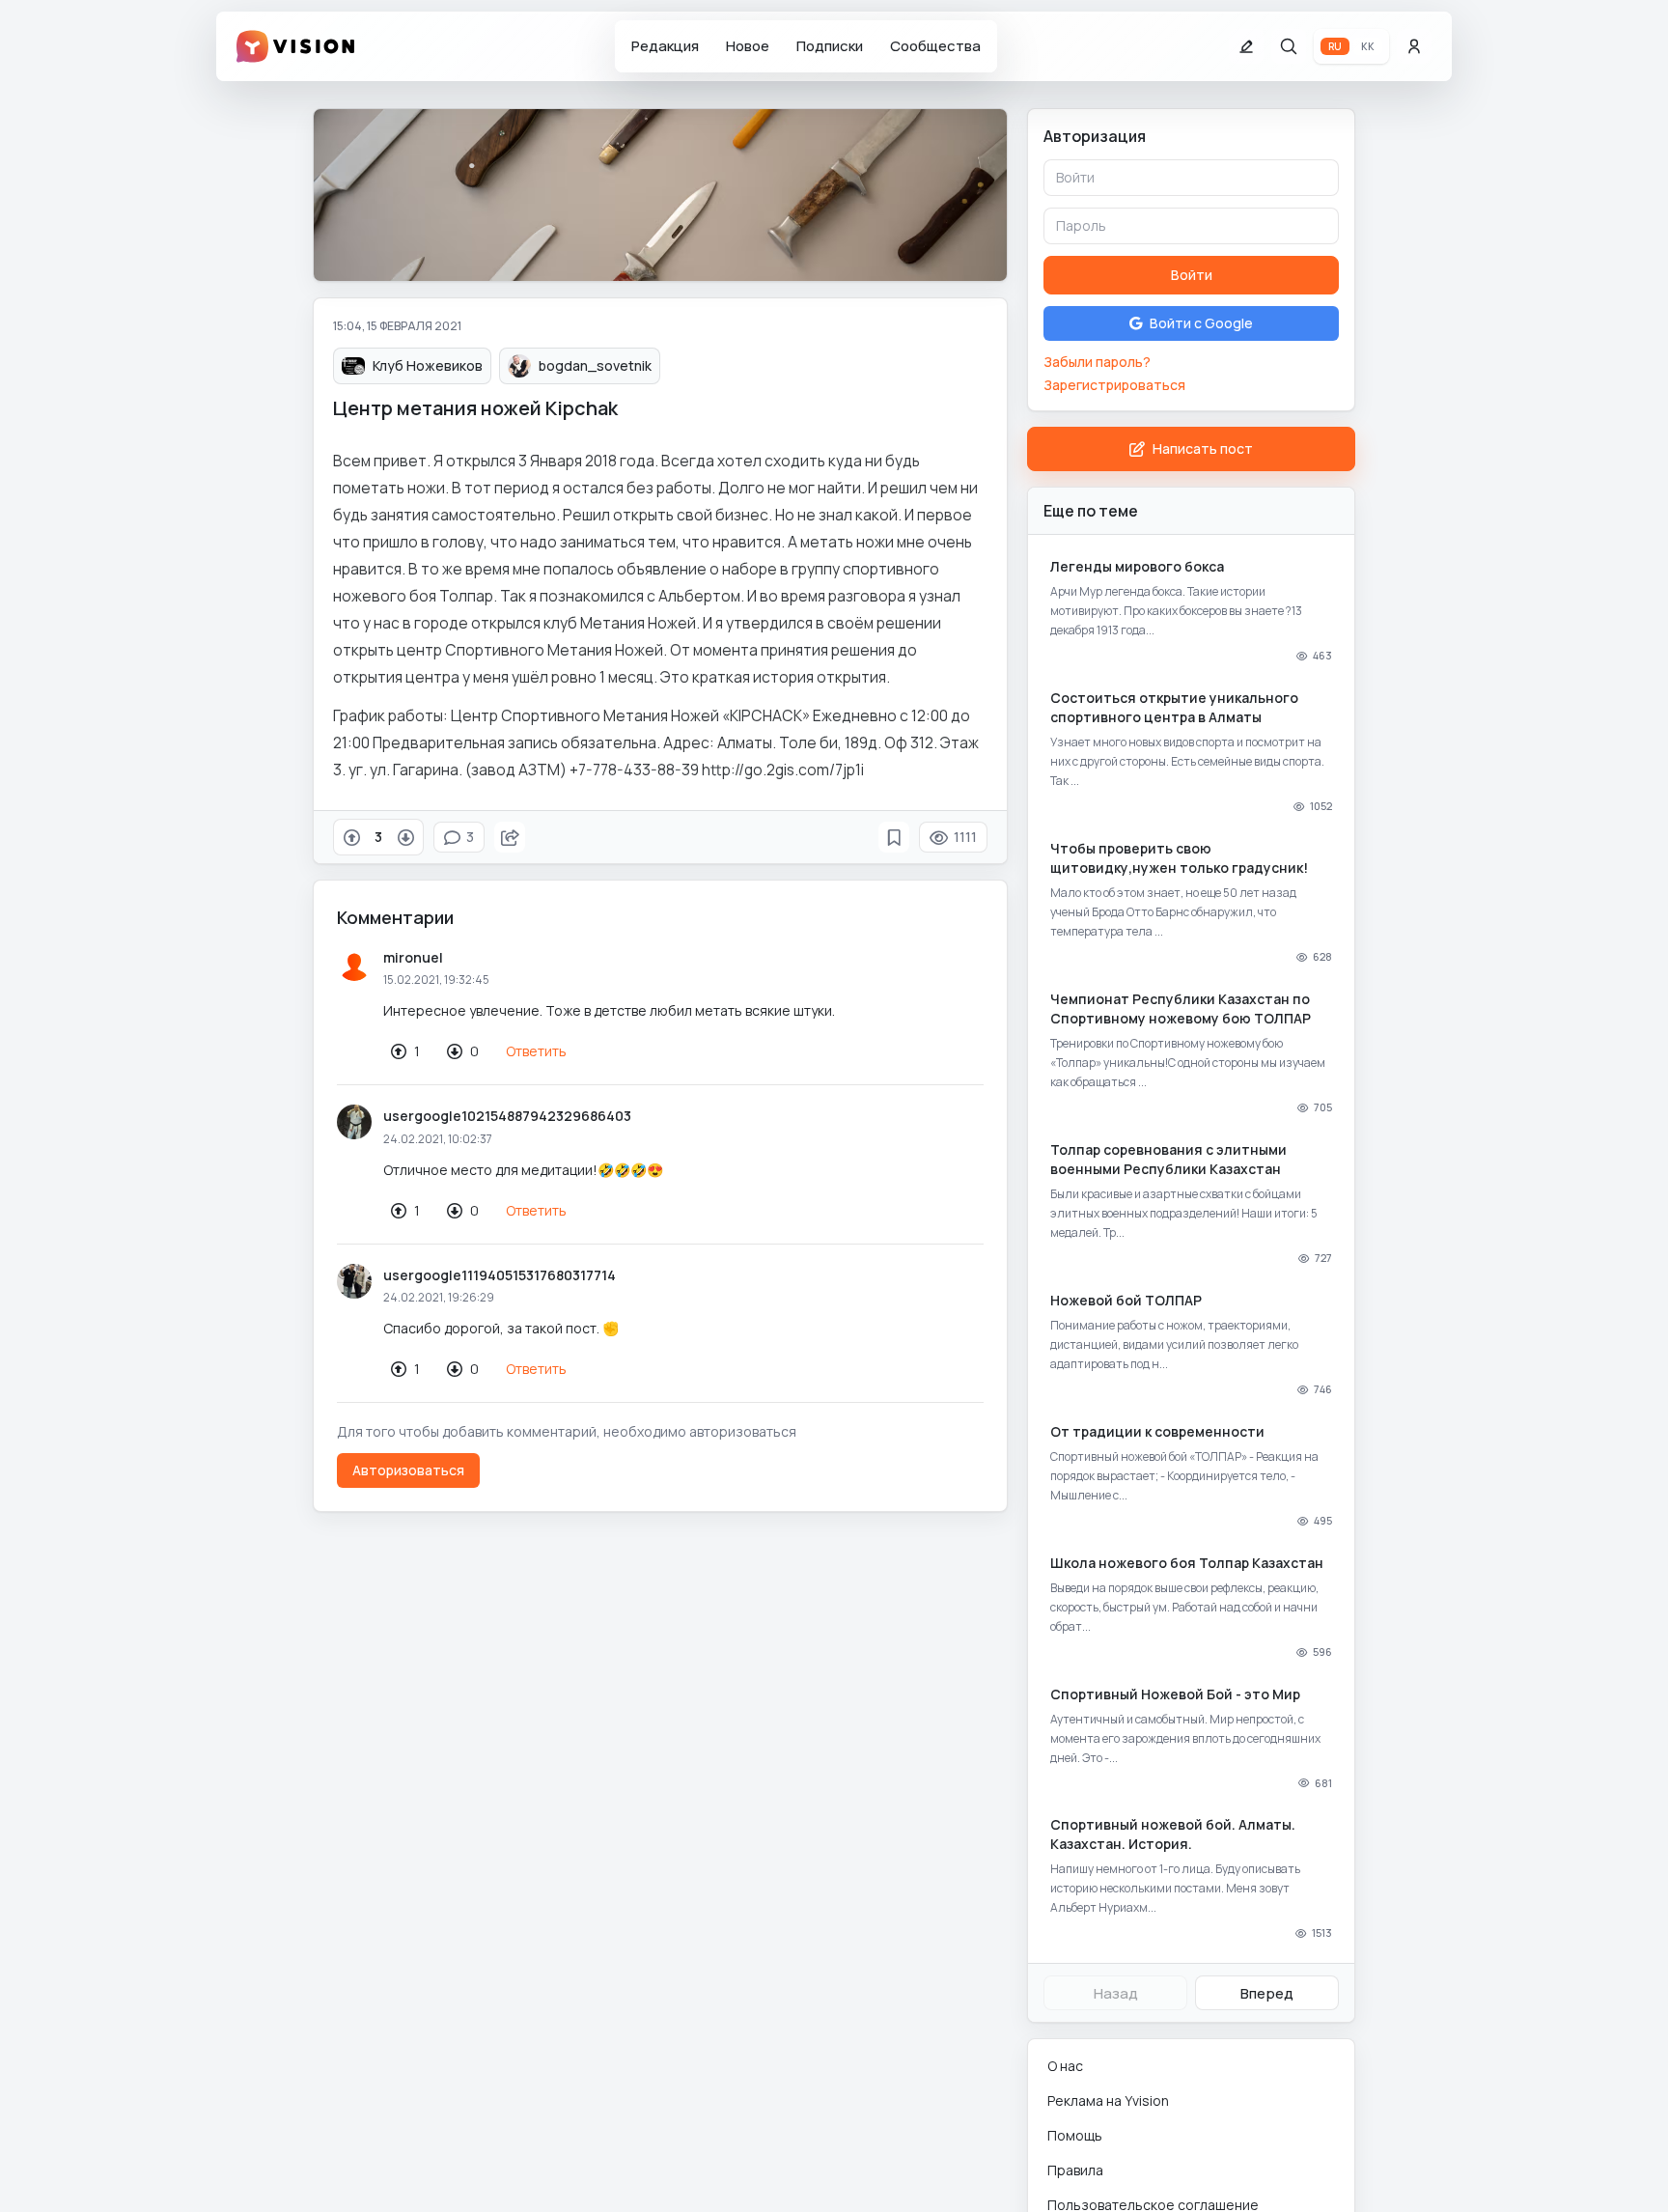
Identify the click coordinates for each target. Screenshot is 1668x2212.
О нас (1065, 2066)
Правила (1075, 2170)
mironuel (413, 957)
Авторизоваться (408, 1470)
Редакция (665, 46)
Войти (1192, 275)
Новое (748, 46)
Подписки (830, 46)
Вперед (1267, 1993)
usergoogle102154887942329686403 (507, 1116)
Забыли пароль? (1097, 362)
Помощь (1075, 2135)
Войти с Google (1201, 323)
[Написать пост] (1246, 46)
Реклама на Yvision (1108, 2100)
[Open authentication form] (1414, 46)
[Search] (1289, 46)
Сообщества (935, 46)
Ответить (536, 1051)
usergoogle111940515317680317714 (500, 1275)
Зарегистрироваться (1114, 385)
